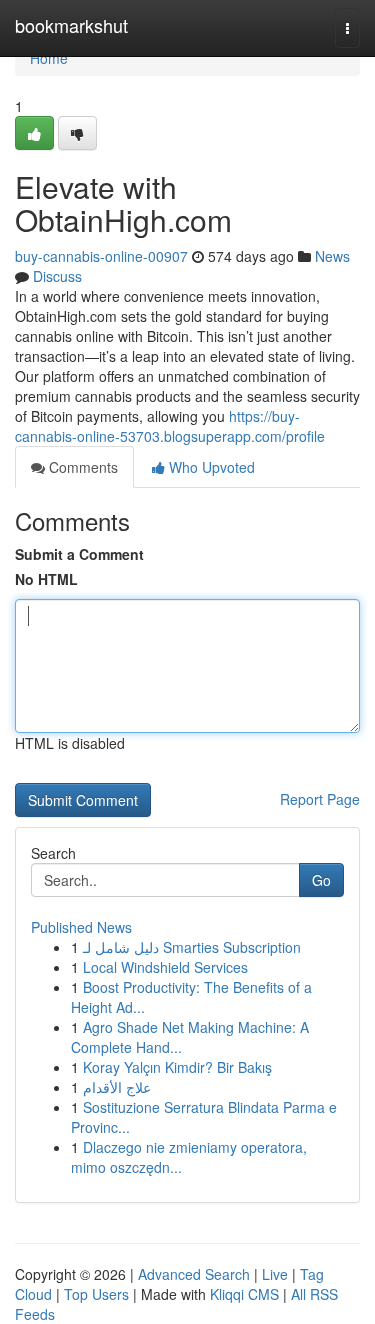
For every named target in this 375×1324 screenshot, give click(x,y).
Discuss (57, 276)
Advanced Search (194, 1274)
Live (275, 1274)
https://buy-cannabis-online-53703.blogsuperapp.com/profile (170, 426)
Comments (81, 467)
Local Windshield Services (165, 967)
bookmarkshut (71, 25)
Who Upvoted (210, 467)
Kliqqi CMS (244, 1294)
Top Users (96, 1294)
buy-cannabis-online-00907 (101, 256)
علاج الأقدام (117, 1087)
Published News (81, 927)
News (332, 256)
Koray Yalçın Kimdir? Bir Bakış (177, 1067)
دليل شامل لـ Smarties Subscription (192, 947)
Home (49, 58)
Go (321, 880)
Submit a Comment (79, 554)
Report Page (320, 799)
